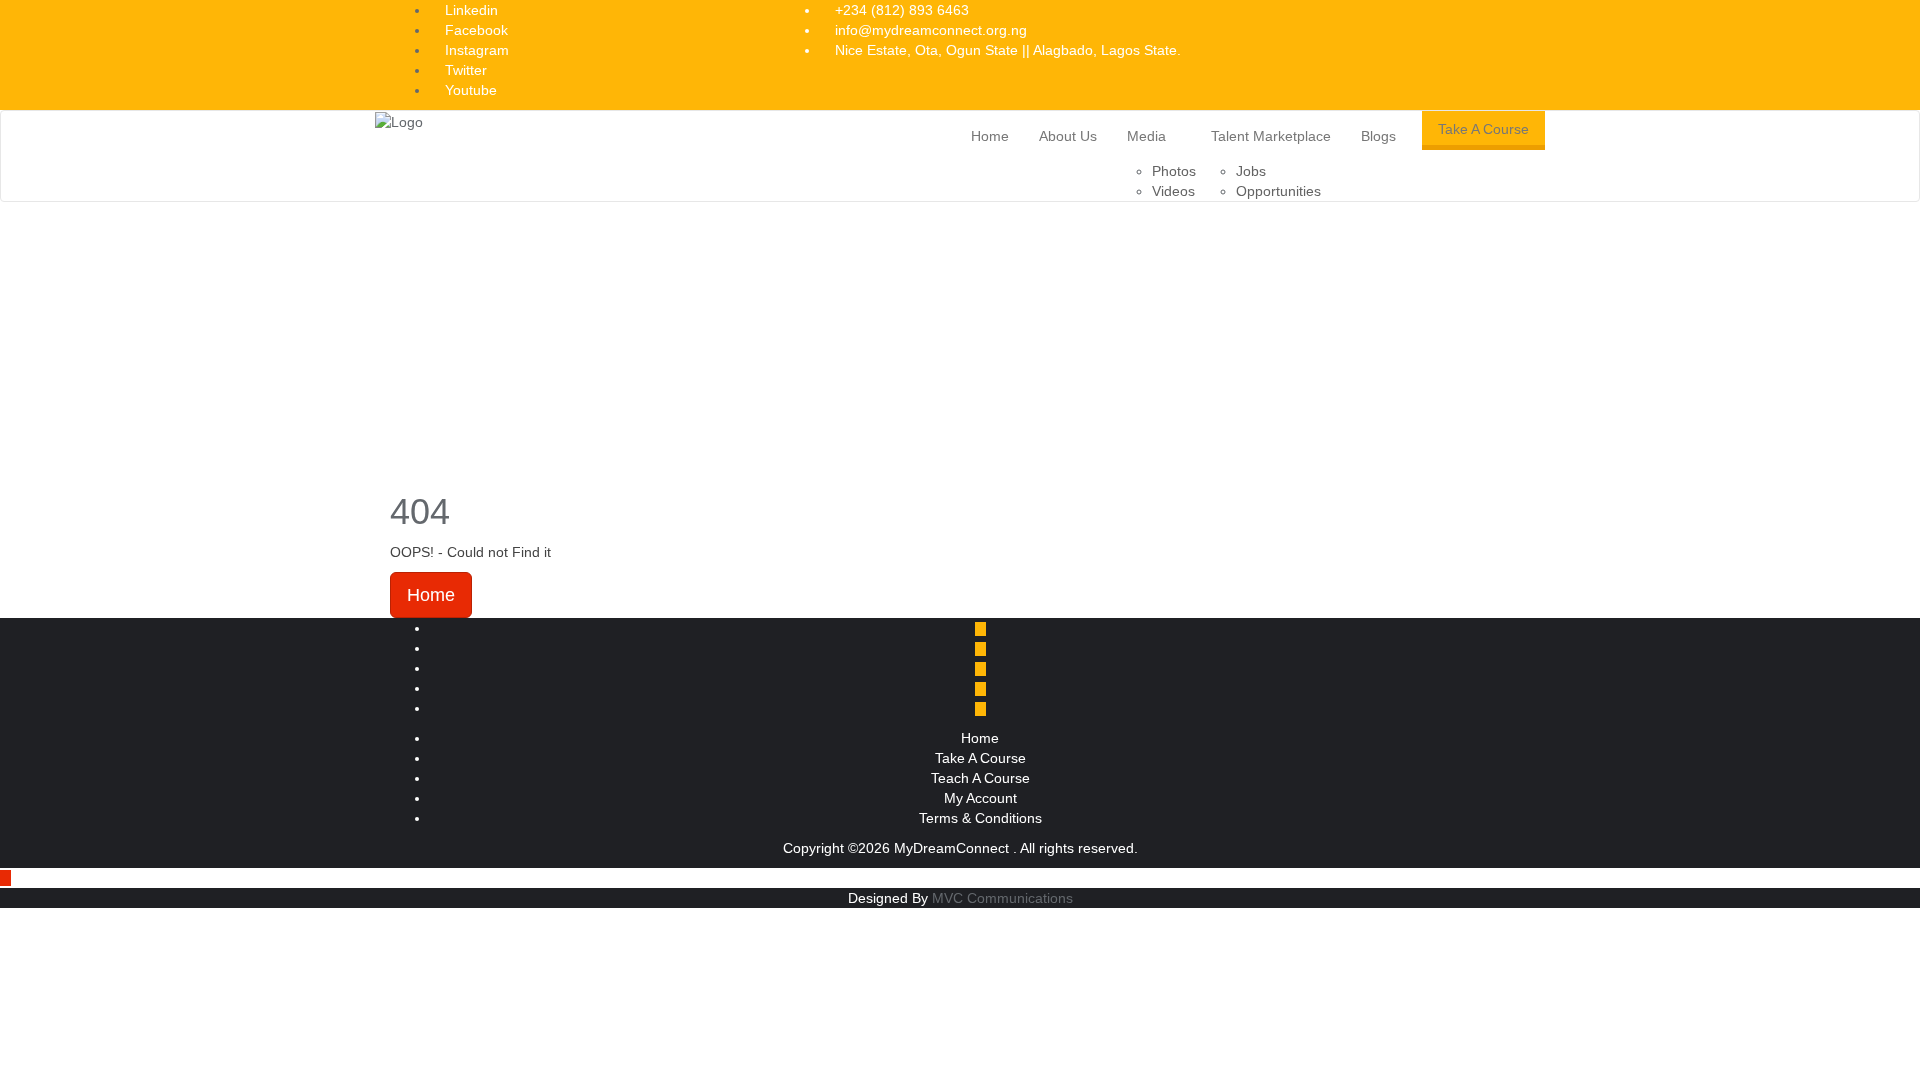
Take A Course (1483, 129)
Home (431, 595)
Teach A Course (980, 778)
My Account (980, 798)
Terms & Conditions (980, 818)
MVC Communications (1002, 898)
